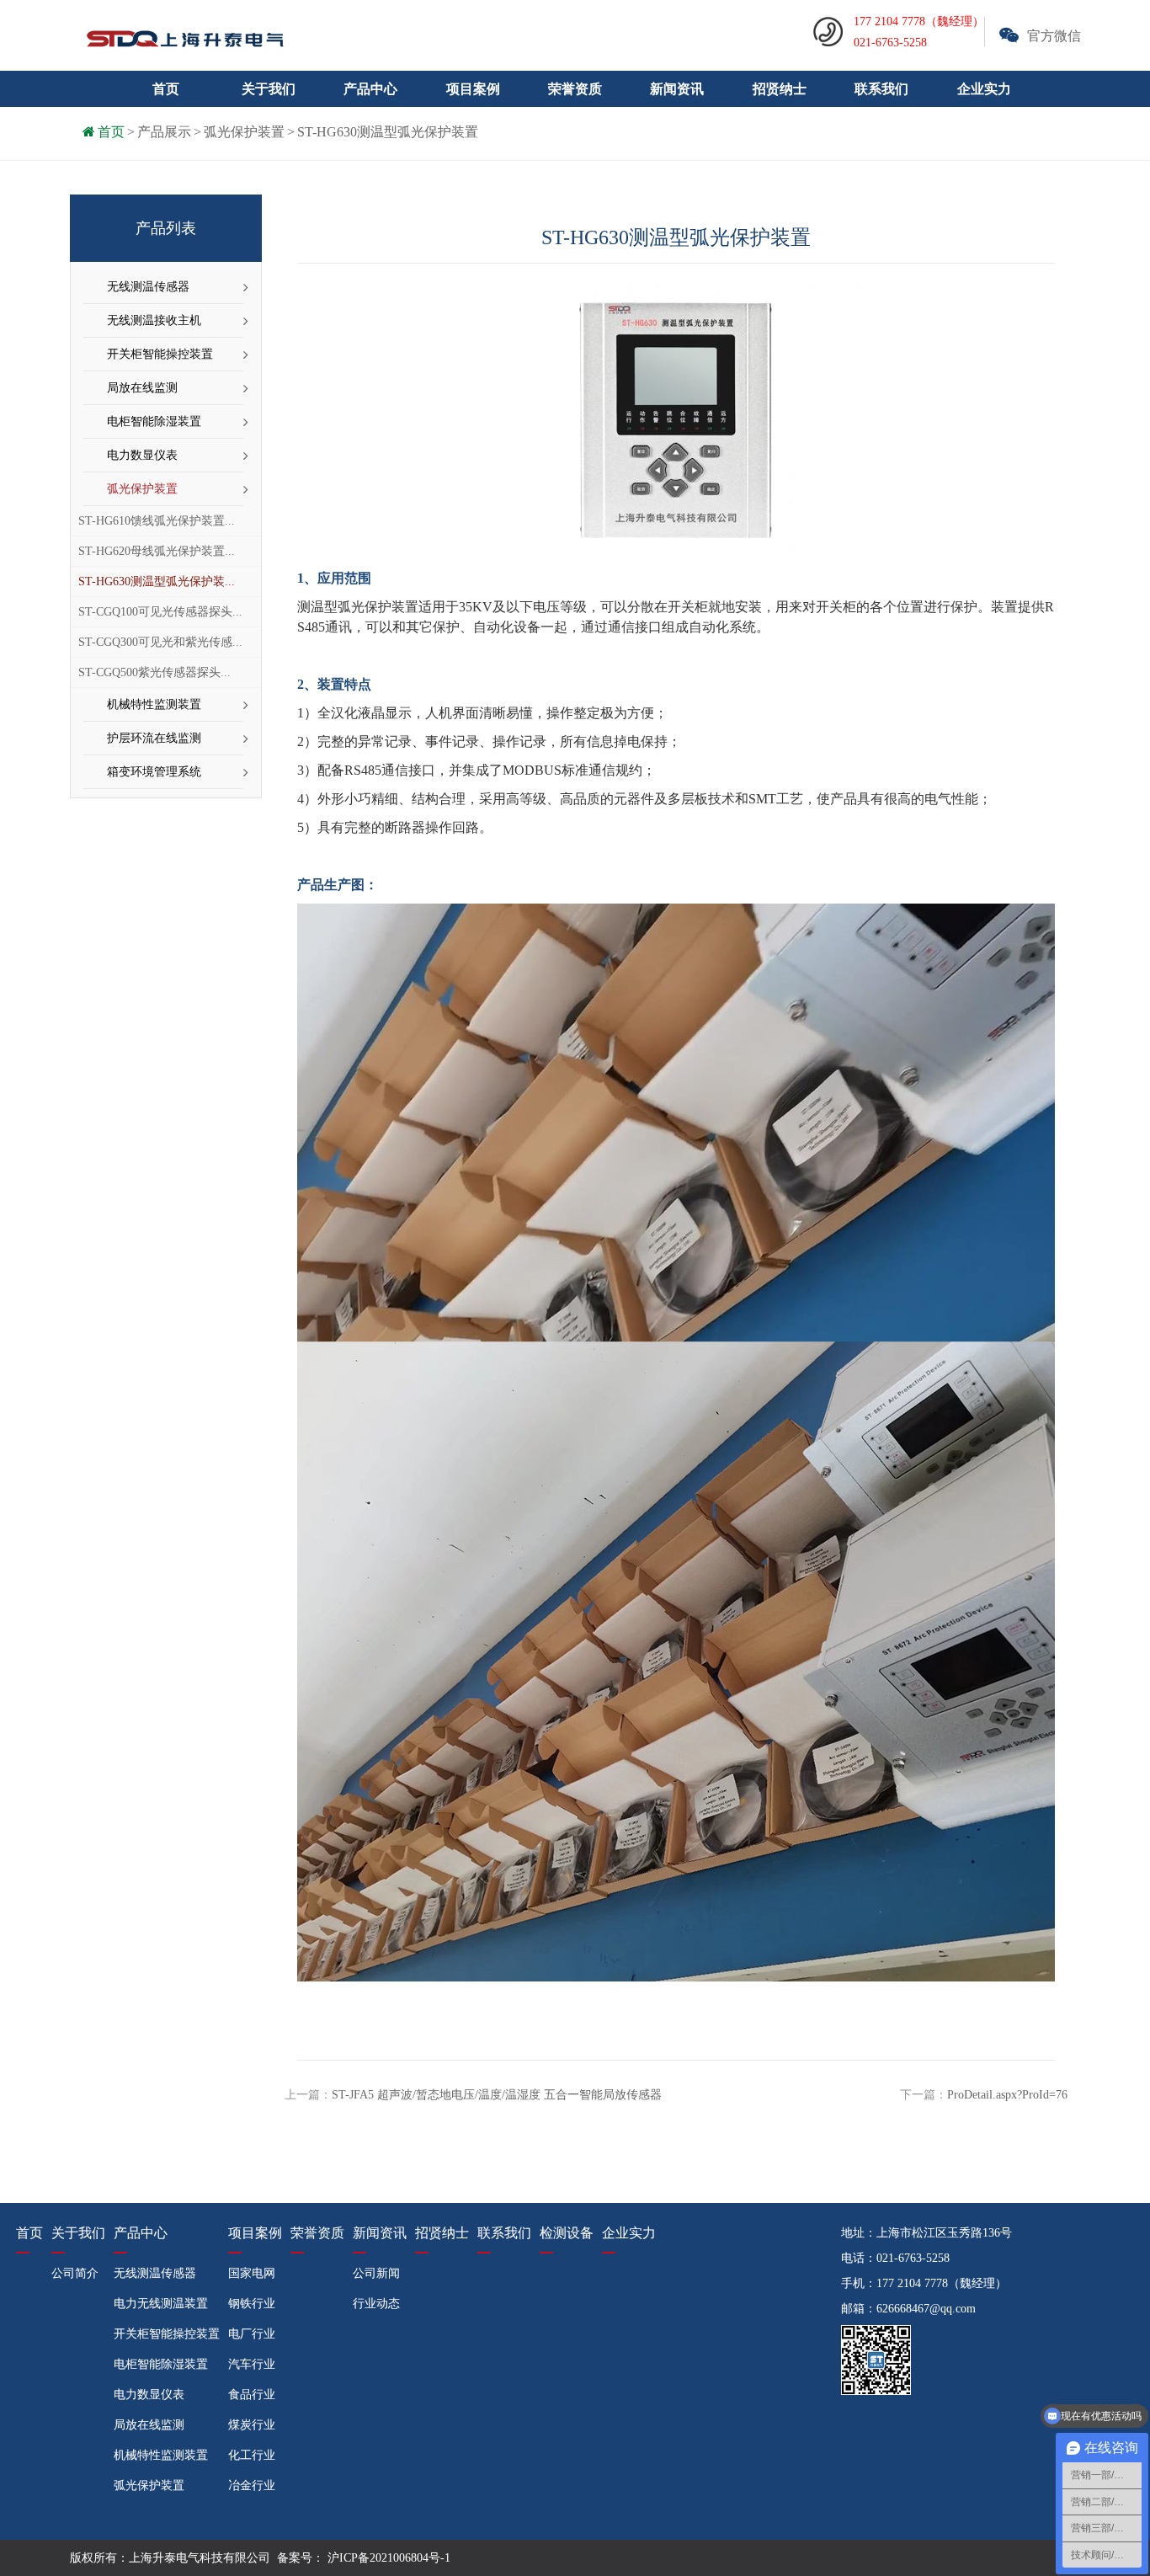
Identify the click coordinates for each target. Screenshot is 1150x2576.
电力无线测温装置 (161, 2304)
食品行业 (252, 2395)
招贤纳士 (780, 89)
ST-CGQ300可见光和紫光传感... (160, 642)
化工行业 (252, 2455)
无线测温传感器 (148, 287)
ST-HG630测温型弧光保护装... (157, 581)
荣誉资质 (575, 89)
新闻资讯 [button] (677, 89)
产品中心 (141, 2233)
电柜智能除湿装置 (154, 421)
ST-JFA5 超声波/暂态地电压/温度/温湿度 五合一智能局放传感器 (497, 2095)
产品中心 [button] (370, 89)
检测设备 (567, 2233)
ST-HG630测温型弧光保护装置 (388, 132)
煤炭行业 (252, 2425)
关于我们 (78, 2233)
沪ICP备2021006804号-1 (387, 2558)
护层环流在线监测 (154, 738)
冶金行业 (252, 2485)
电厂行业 (252, 2334)
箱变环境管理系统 (154, 772)
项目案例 (255, 2233)
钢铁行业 (252, 2304)
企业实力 (984, 89)
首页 (166, 89)
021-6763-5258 (913, 2258)
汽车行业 (252, 2364)
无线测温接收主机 (154, 320)
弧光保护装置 (244, 132)
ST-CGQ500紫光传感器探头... (154, 672)
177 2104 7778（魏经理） (942, 2283)
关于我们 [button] (269, 89)
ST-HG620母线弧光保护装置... (157, 551)
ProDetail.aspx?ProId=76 (1007, 2095)
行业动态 (376, 2304)
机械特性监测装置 (154, 704)
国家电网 (252, 2273)
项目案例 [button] (473, 89)
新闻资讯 (380, 2233)
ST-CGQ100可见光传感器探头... (160, 612)
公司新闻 (376, 2273)
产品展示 (164, 132)
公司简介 (75, 2273)
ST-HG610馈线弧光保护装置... (157, 521)
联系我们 (881, 89)
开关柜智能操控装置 (160, 354)
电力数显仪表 (142, 455)
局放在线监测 (142, 388)
